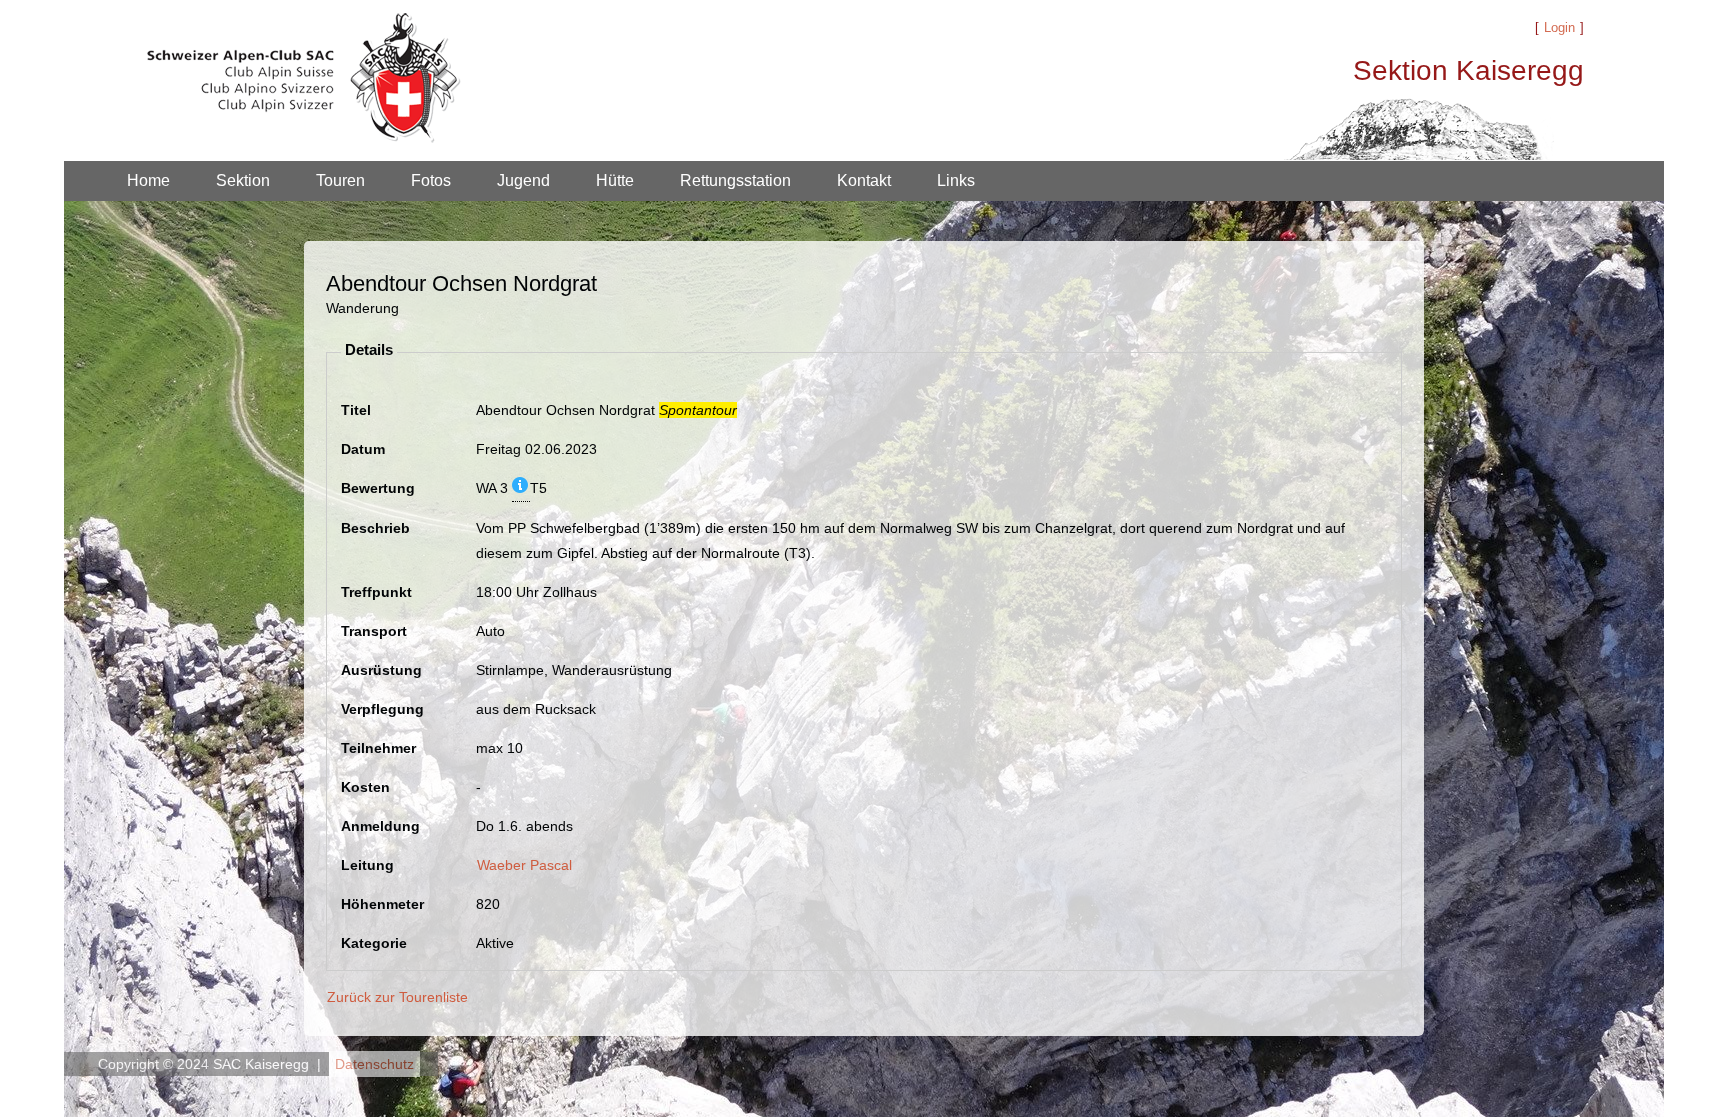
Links (956, 180)
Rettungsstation (735, 180)
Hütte (615, 180)
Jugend (523, 180)
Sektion (243, 180)
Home (148, 180)
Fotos (431, 180)
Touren (340, 180)
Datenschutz (374, 1064)
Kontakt (864, 180)
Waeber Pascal (524, 865)
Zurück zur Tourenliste (397, 997)
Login (1559, 28)
